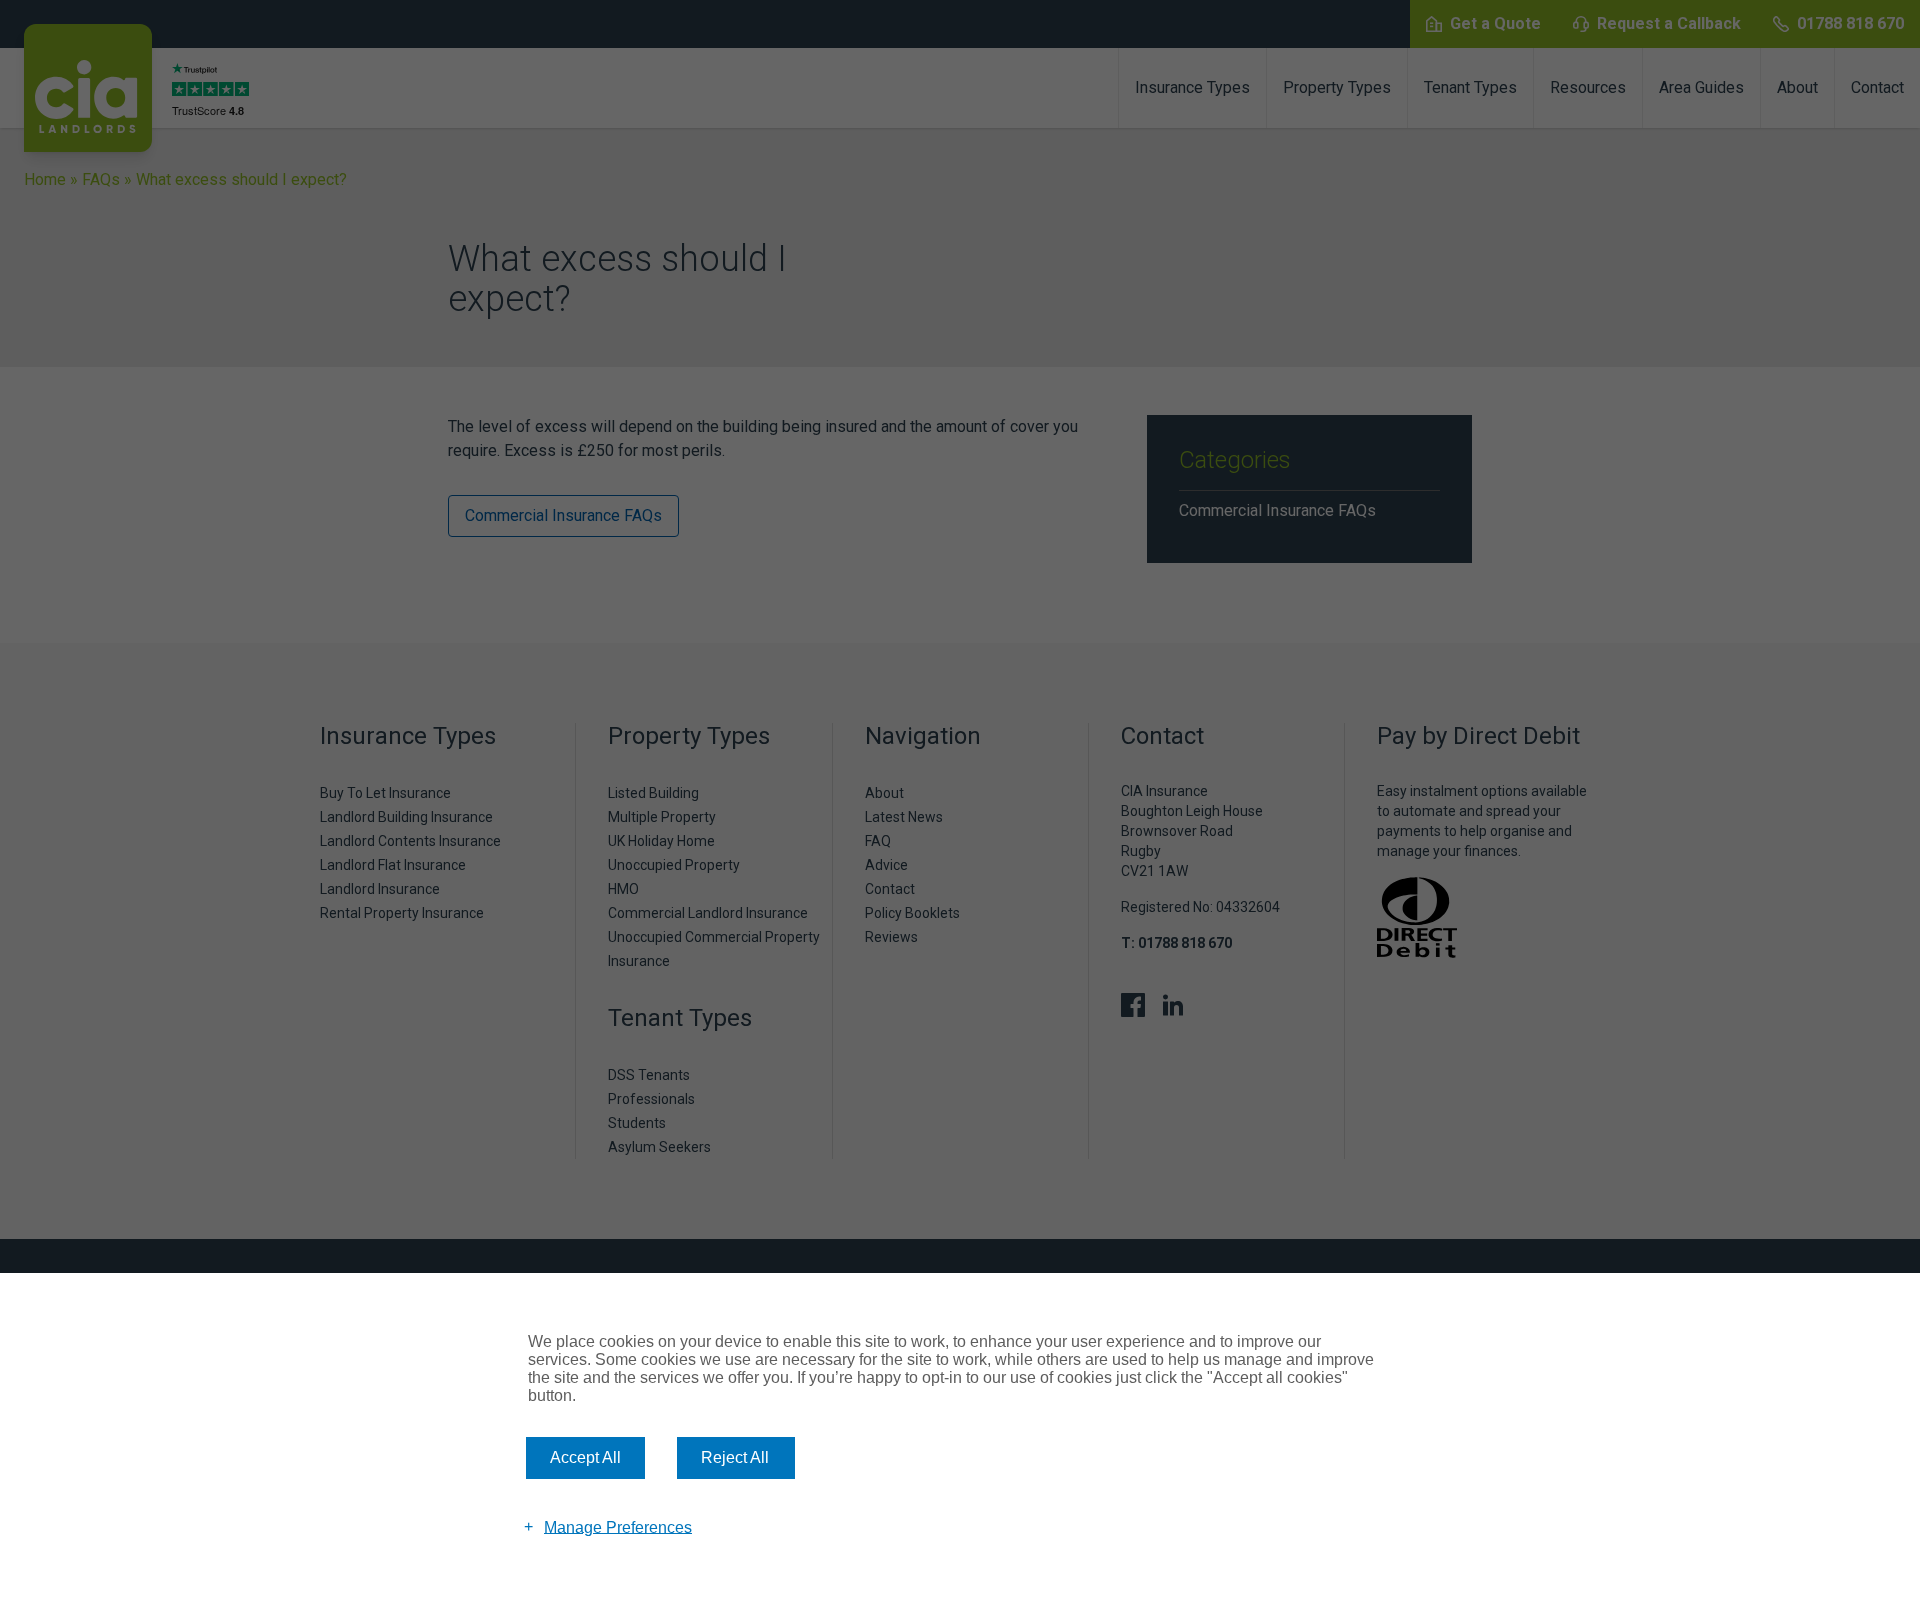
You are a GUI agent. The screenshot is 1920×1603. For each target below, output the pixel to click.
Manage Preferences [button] (618, 1526)
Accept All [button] (585, 1457)
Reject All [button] (735, 1457)
